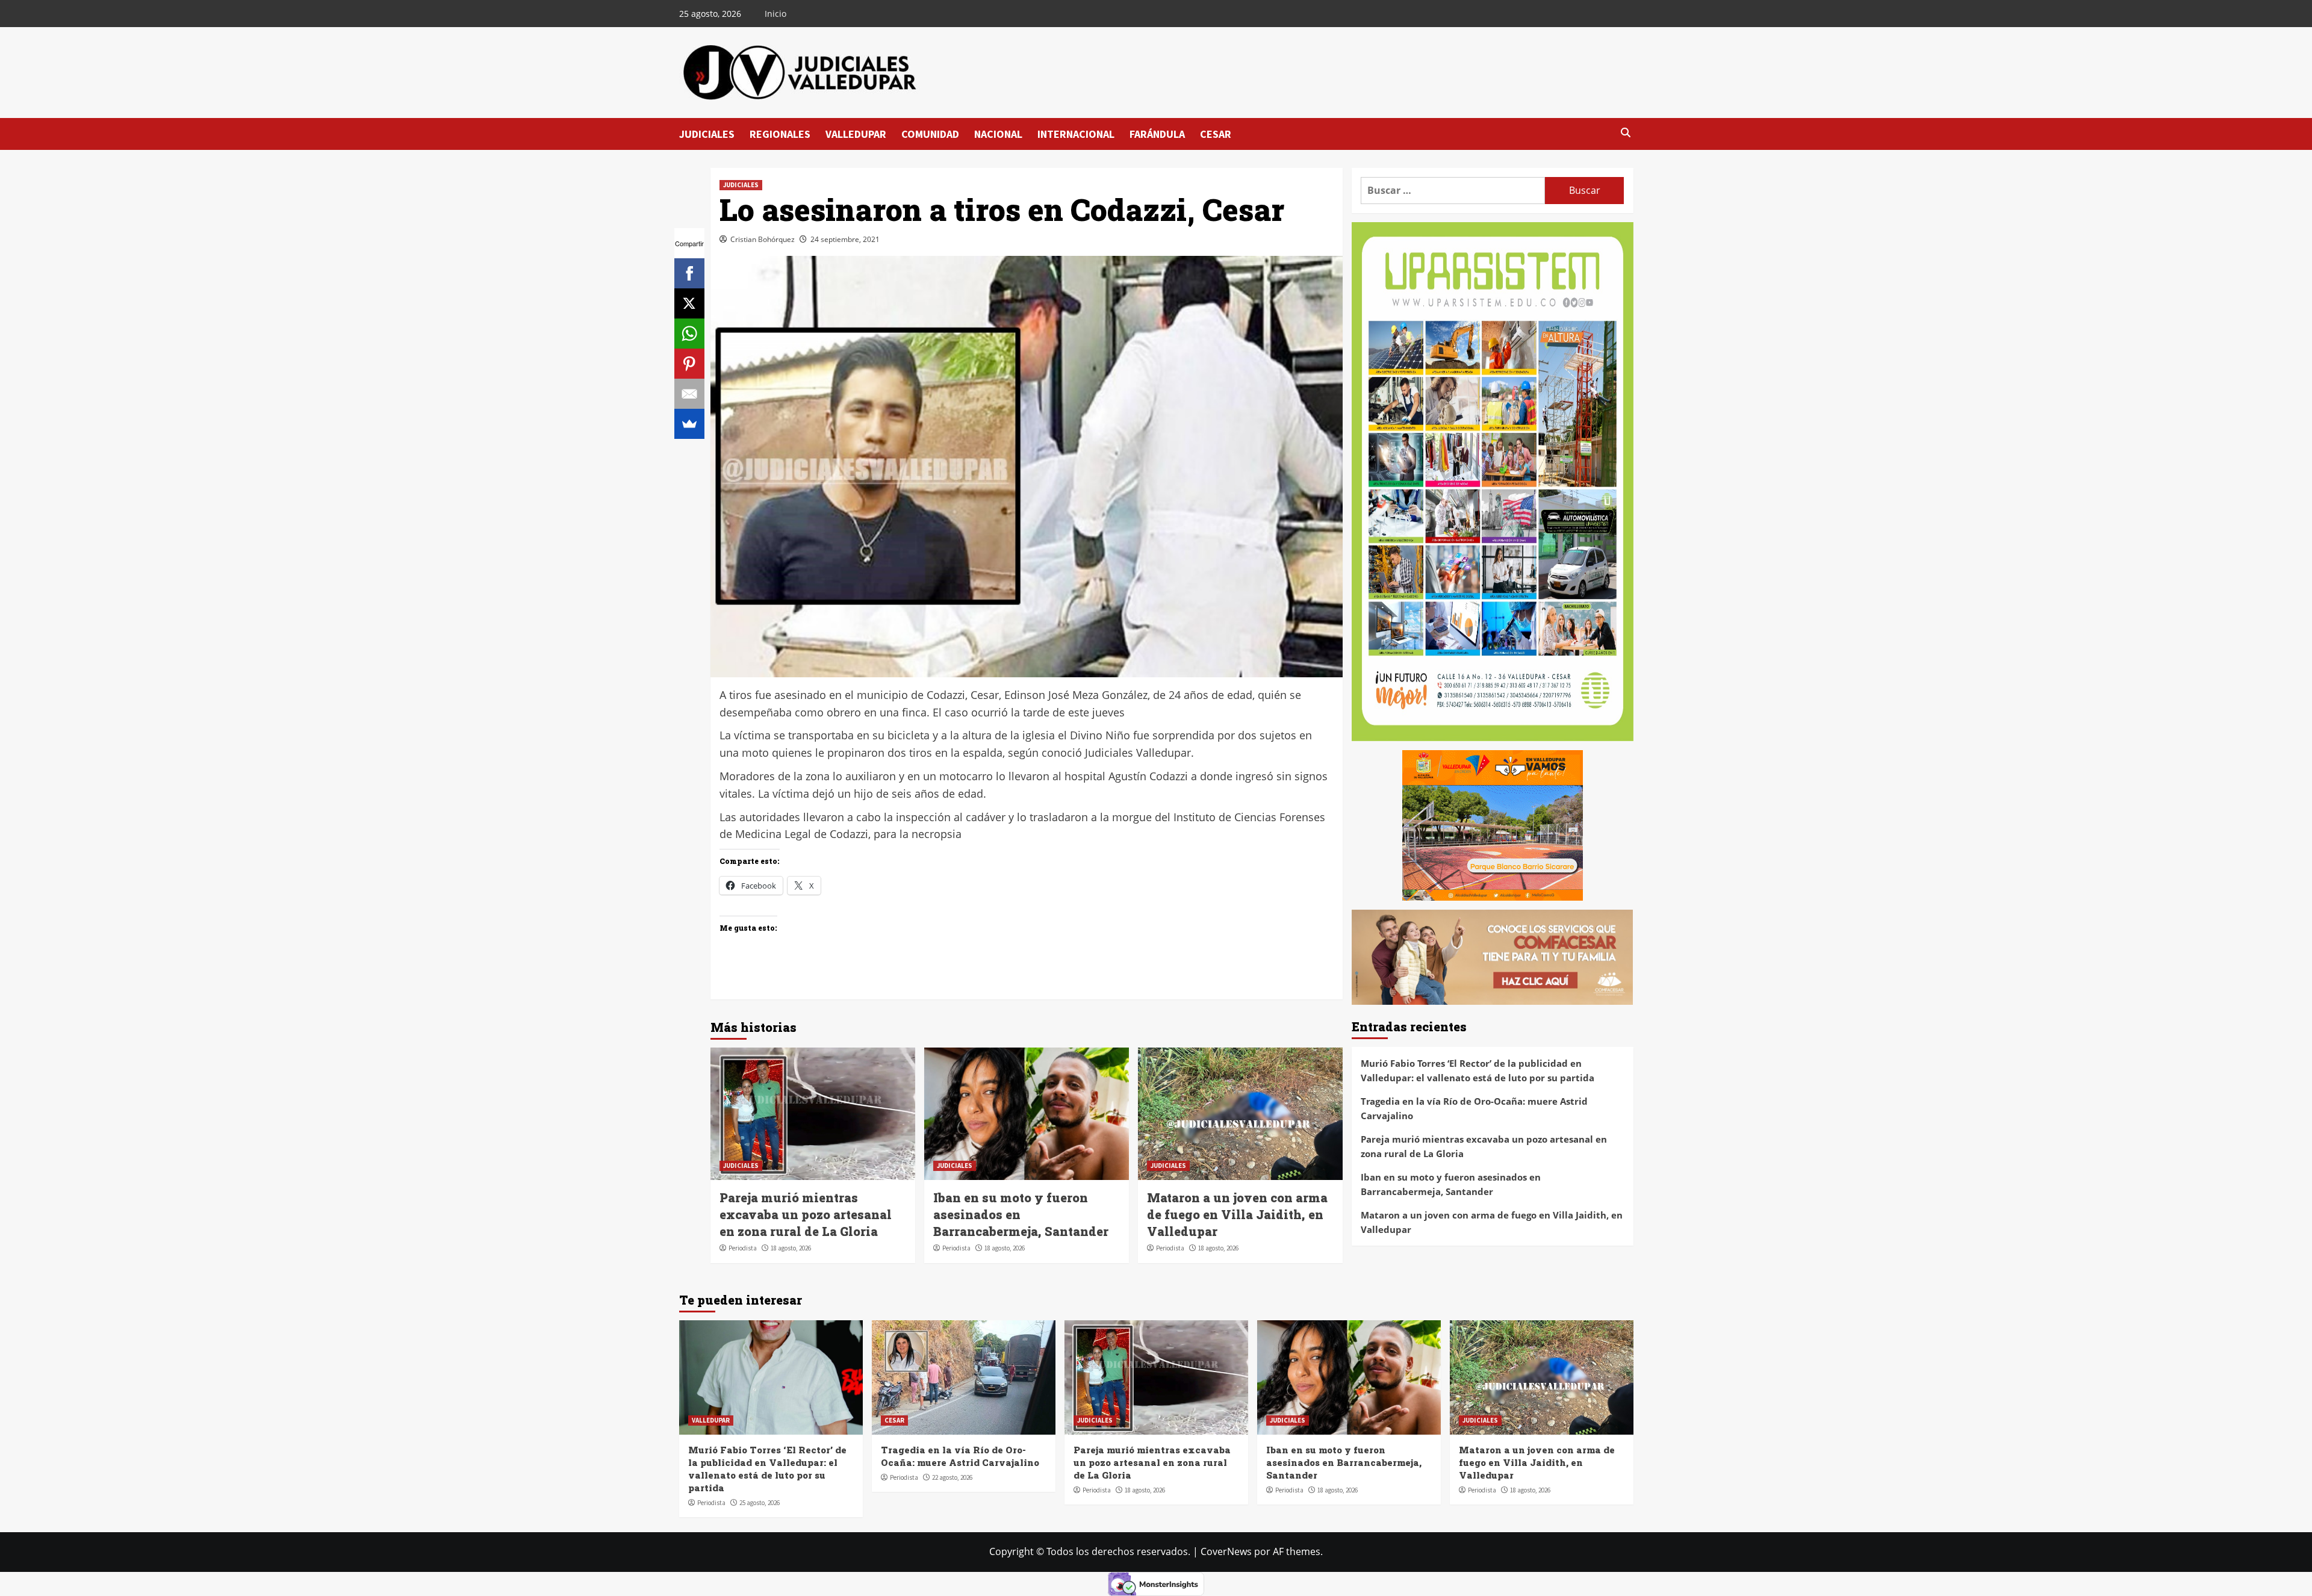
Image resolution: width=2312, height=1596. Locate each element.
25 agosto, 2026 (760, 1503)
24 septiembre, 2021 (845, 239)
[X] (689, 303)
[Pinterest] (689, 364)
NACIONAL (998, 134)
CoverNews (1226, 1551)
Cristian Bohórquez (763, 239)
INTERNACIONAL (1076, 134)
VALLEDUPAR (856, 134)
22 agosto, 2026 (952, 1477)
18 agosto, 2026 (791, 1248)
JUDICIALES (707, 134)
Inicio (775, 14)
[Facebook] (689, 273)
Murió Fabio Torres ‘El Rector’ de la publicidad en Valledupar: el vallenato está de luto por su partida (1478, 1070)
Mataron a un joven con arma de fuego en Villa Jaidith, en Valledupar (1237, 1214)
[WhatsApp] (689, 334)
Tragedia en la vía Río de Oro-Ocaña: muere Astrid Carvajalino (1474, 1108)
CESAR (1216, 134)
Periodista (743, 1248)
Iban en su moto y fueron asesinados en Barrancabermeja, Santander (1451, 1184)
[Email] (689, 394)
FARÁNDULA (1157, 134)
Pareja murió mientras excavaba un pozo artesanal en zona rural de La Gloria (806, 1214)
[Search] (1626, 133)
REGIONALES (780, 134)
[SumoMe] (689, 424)
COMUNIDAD (930, 134)
